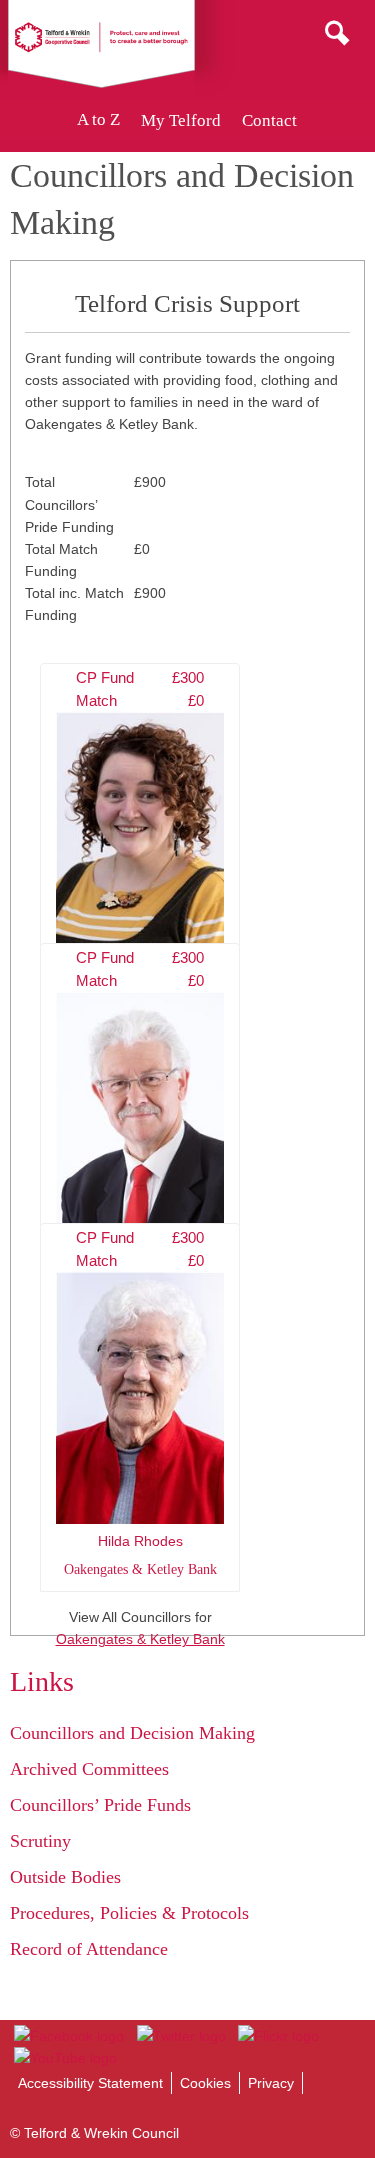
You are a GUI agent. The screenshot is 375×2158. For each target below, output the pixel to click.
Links (42, 1681)
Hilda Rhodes (140, 1403)
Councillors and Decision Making (132, 1733)
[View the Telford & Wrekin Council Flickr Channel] (278, 2036)
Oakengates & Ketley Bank (140, 1639)
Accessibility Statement (90, 2083)
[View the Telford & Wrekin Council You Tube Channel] (65, 2058)
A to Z (98, 120)
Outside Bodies (65, 1877)
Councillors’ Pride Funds (100, 1805)
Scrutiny (40, 1841)
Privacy (271, 2083)
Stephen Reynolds (140, 1123)
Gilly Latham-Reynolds (140, 843)
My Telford (181, 120)
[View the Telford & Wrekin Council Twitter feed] (180, 2036)
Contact (269, 120)
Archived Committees (89, 1769)
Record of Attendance (89, 1949)
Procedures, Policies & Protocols (129, 1913)
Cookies (205, 2083)
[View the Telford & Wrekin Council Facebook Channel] (69, 2036)
